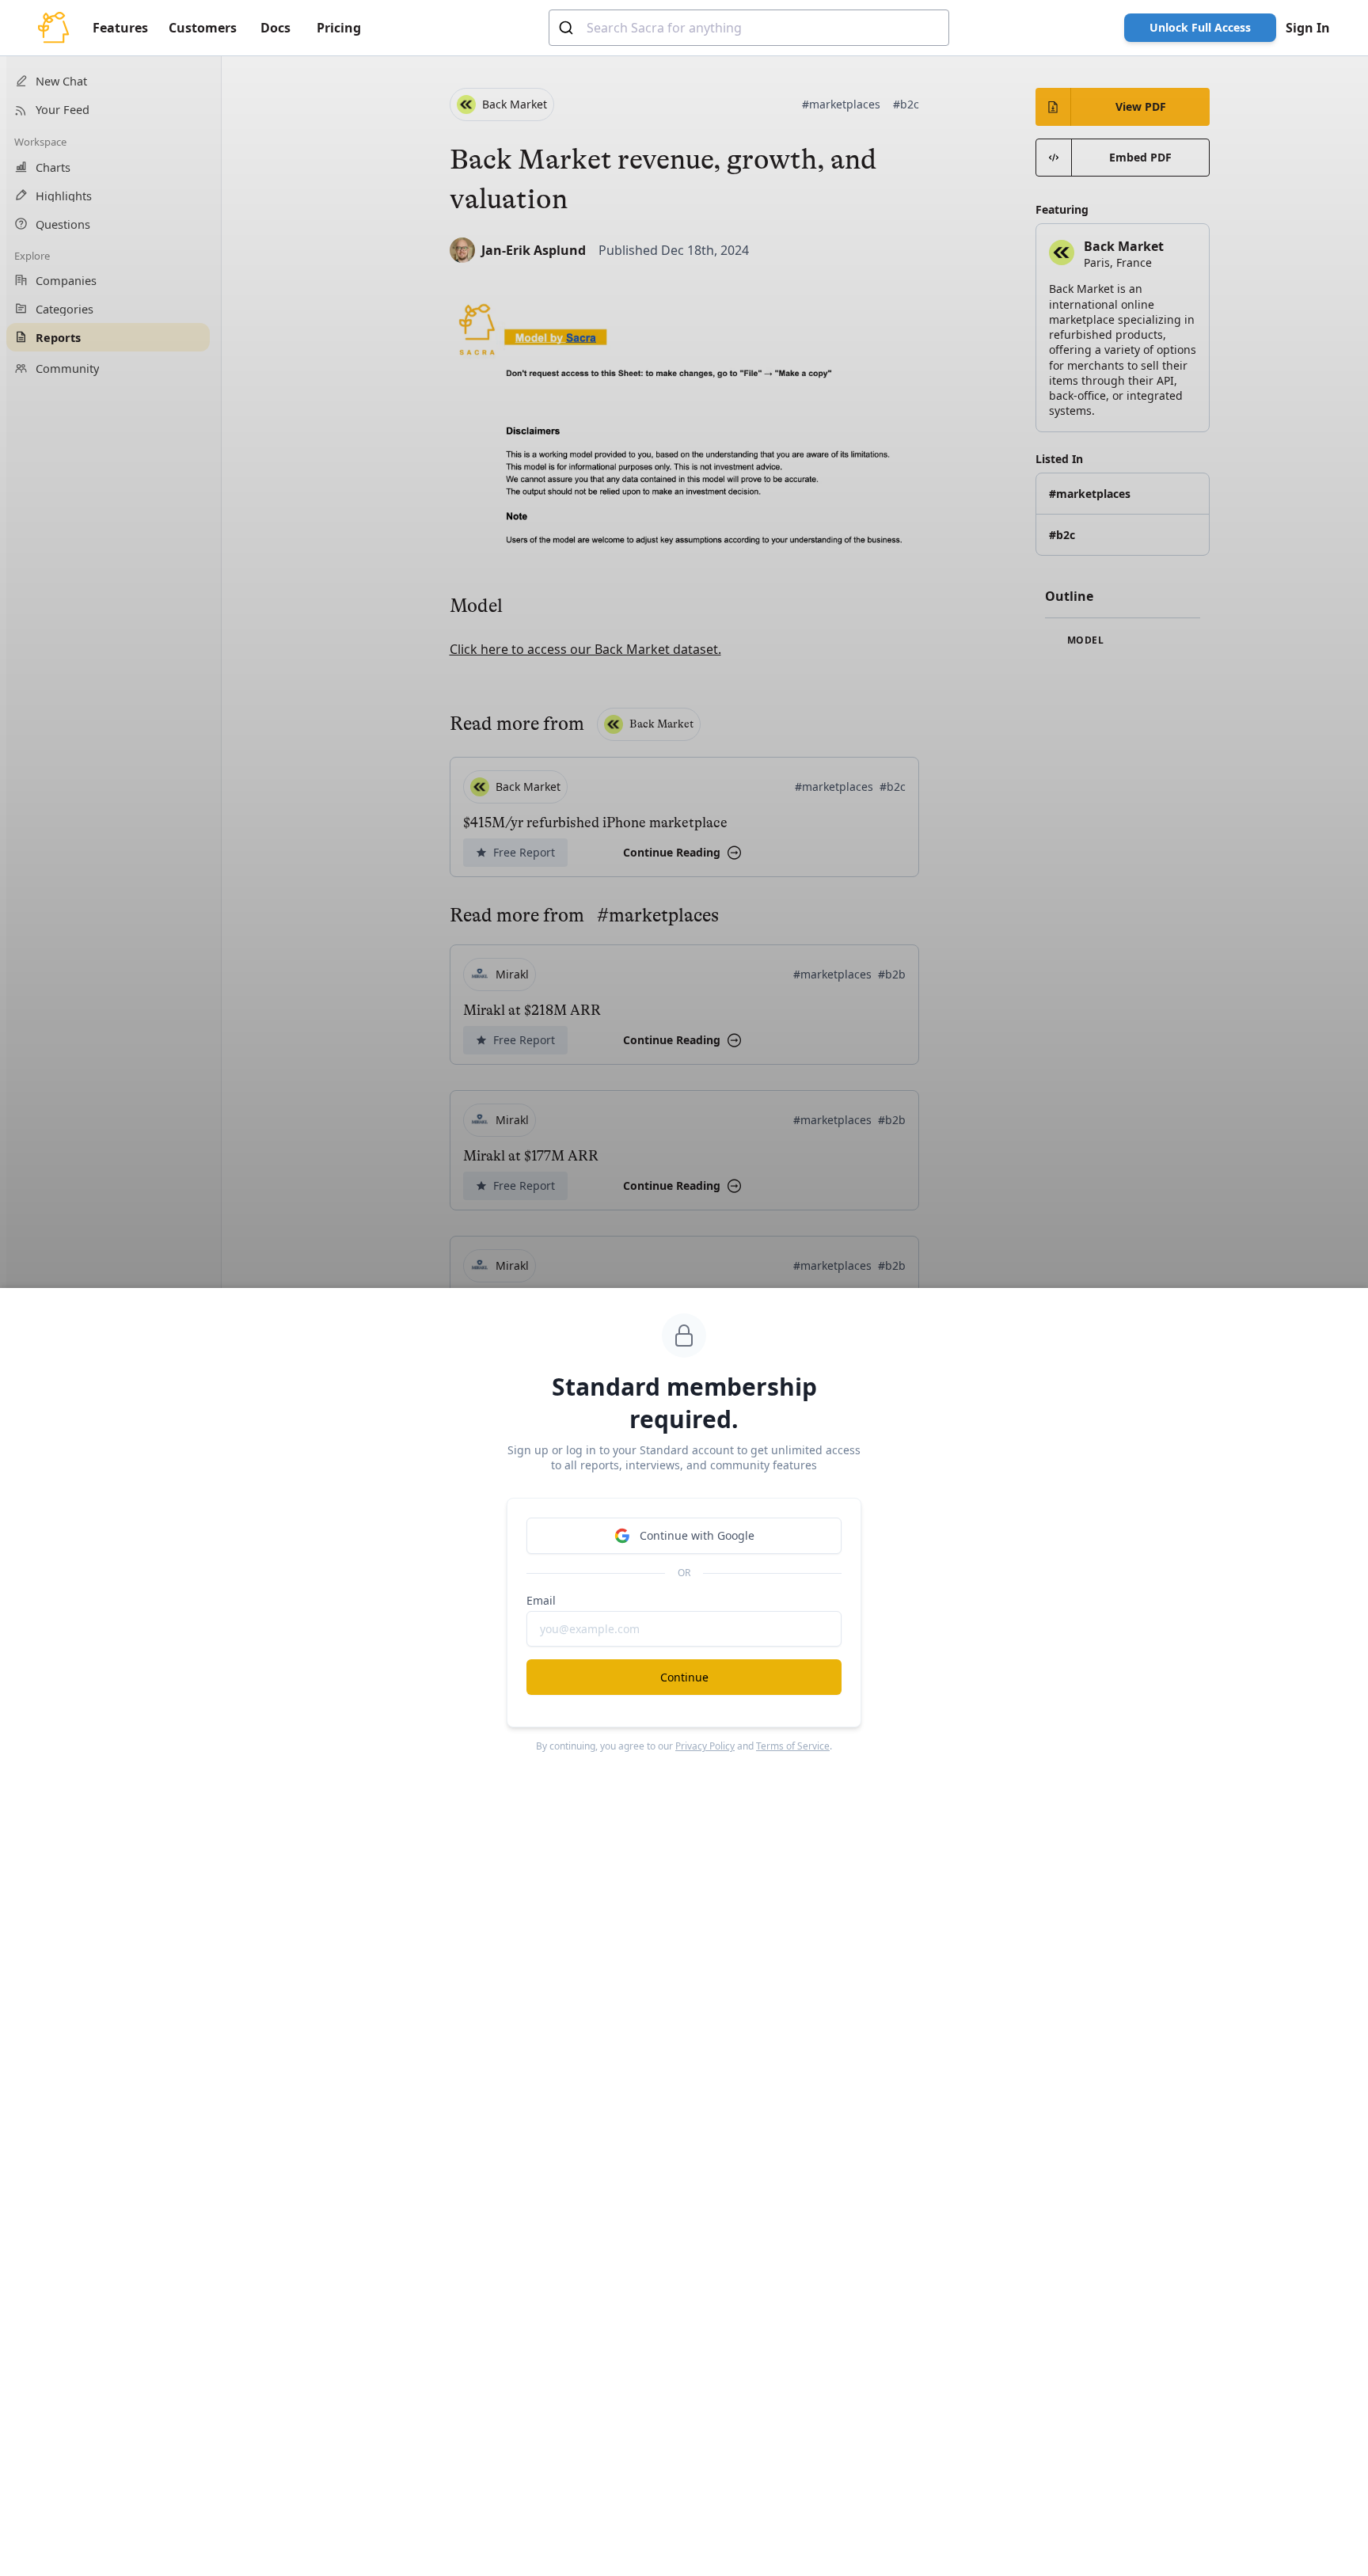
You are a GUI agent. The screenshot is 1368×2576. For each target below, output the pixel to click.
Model (1084, 640)
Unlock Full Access (1200, 27)
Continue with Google (697, 1535)
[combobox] (749, 28)
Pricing (339, 28)
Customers (203, 28)
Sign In (1308, 28)
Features (120, 28)
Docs (275, 28)
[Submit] (568, 28)
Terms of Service (793, 1746)
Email (541, 1600)
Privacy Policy (705, 1746)
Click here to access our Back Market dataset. (585, 649)
